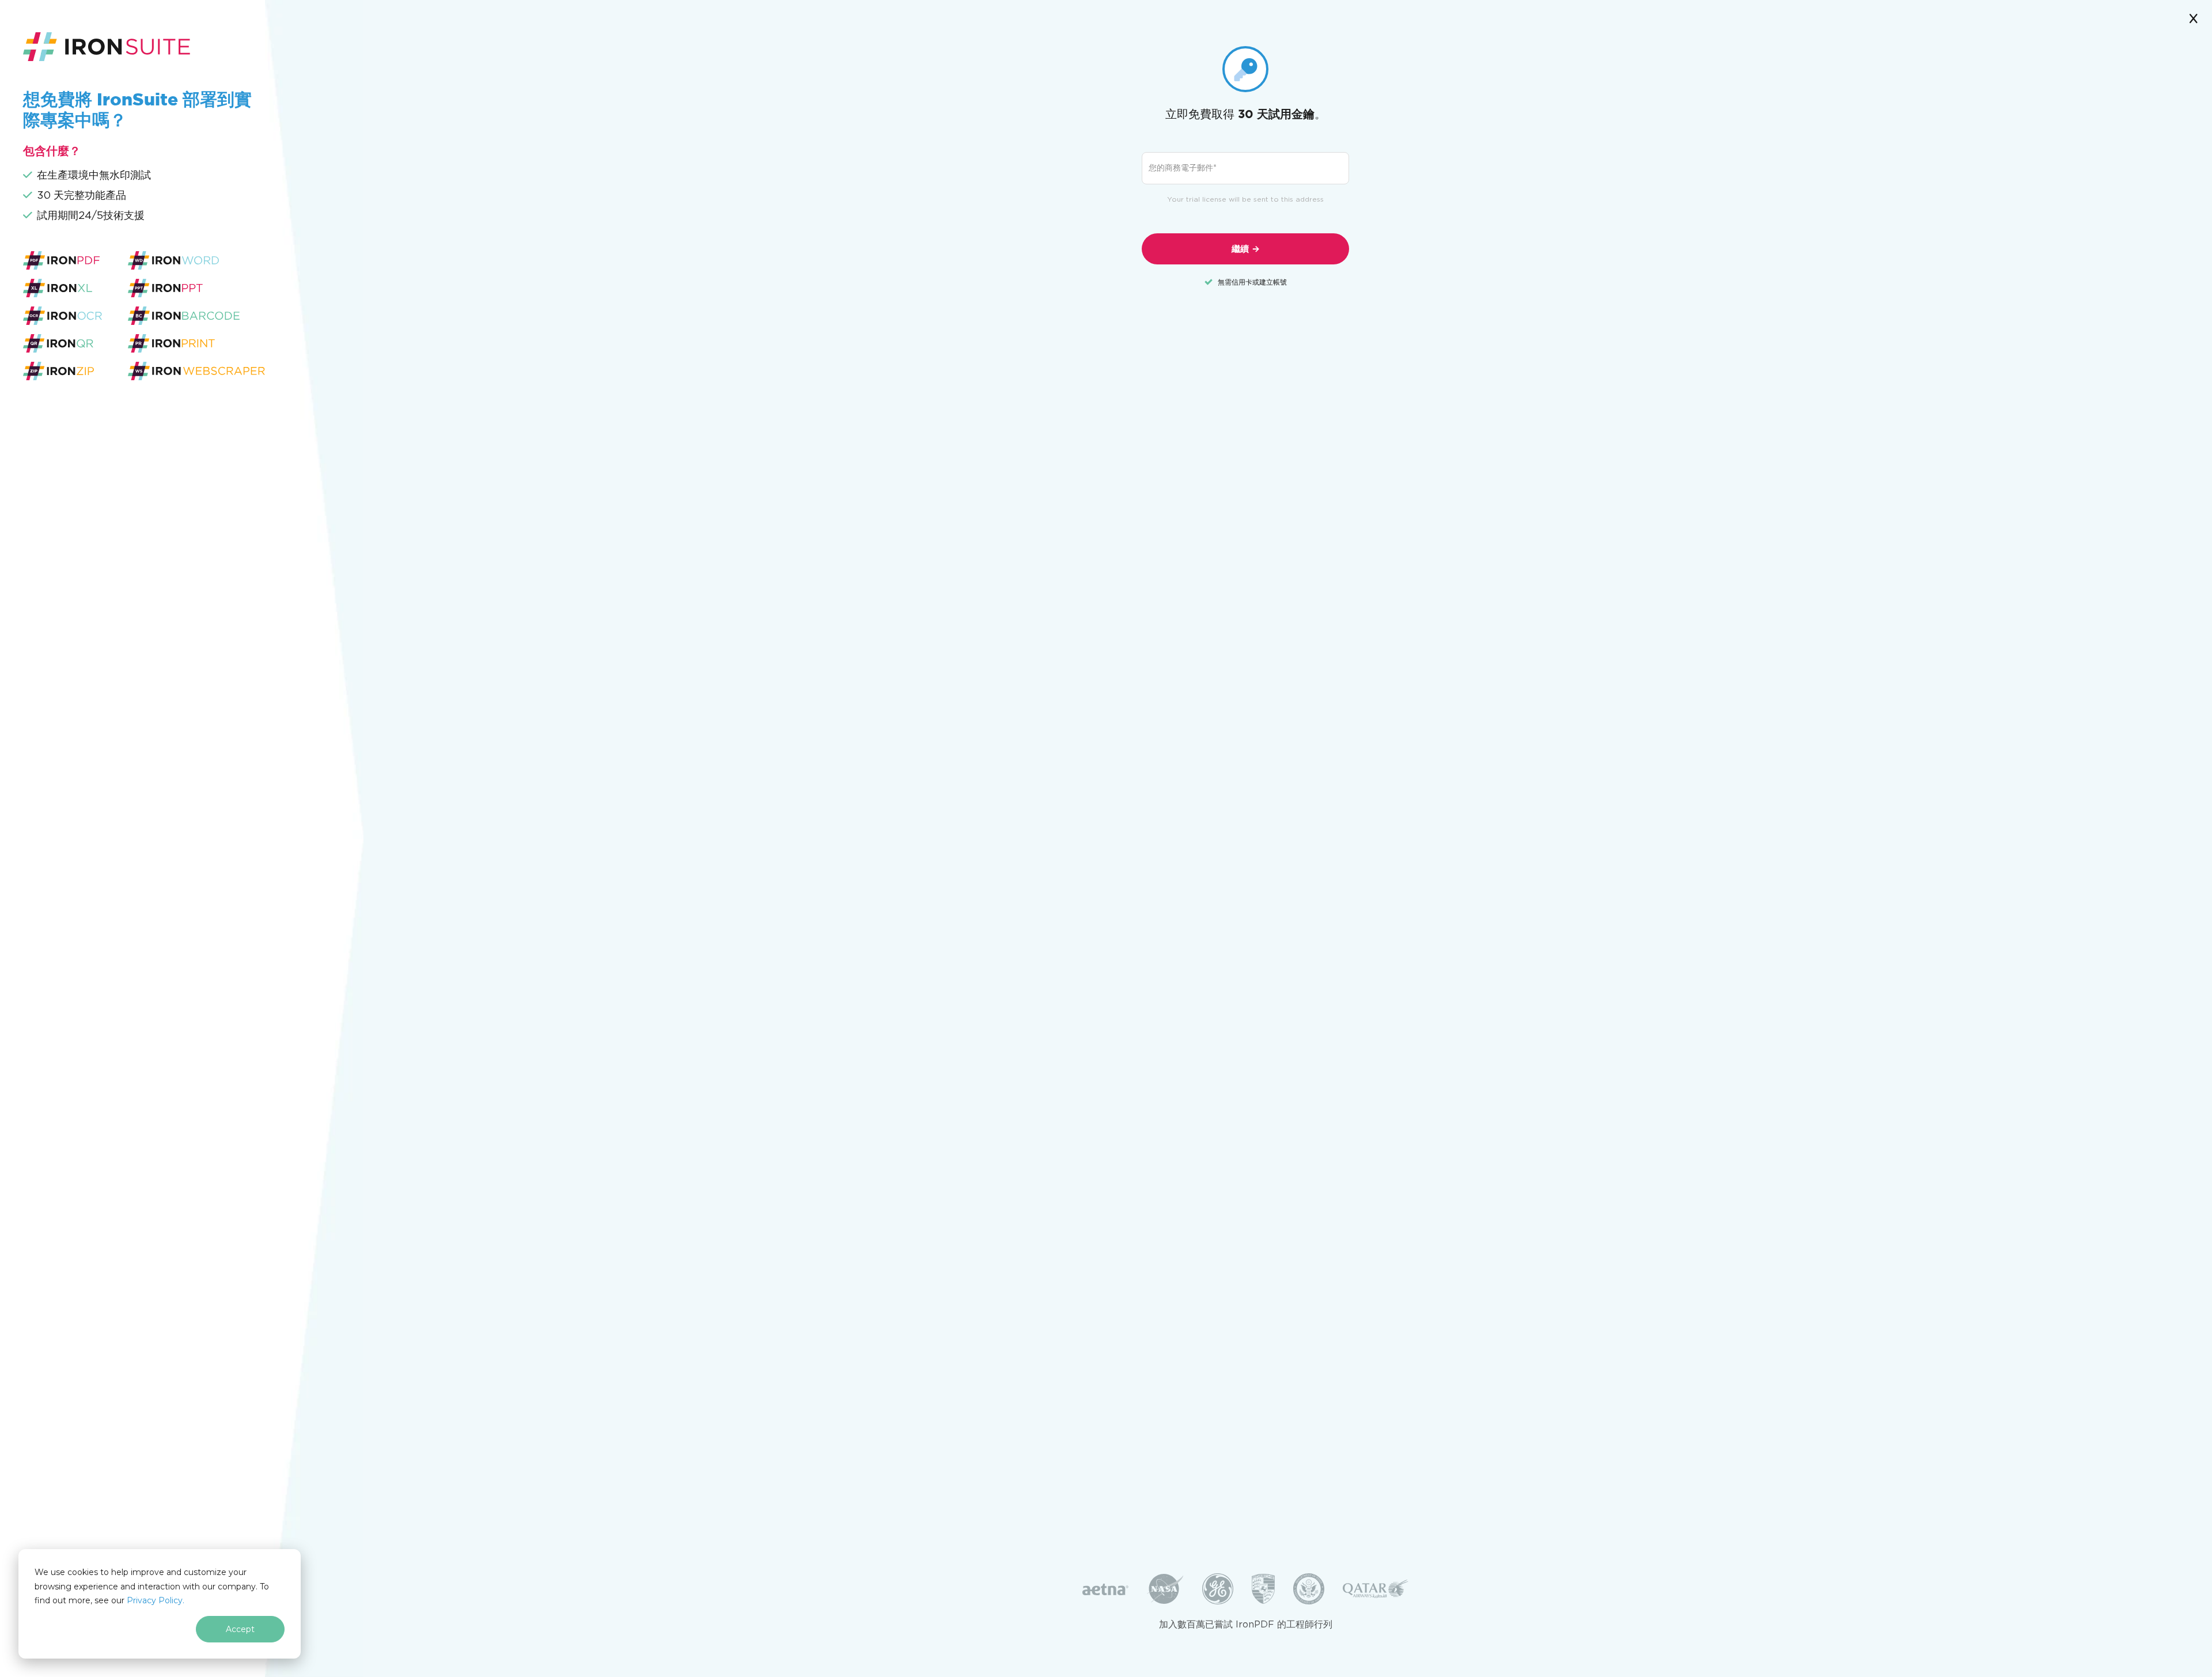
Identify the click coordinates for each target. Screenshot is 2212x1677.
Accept (240, 1629)
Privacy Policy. (156, 1600)
